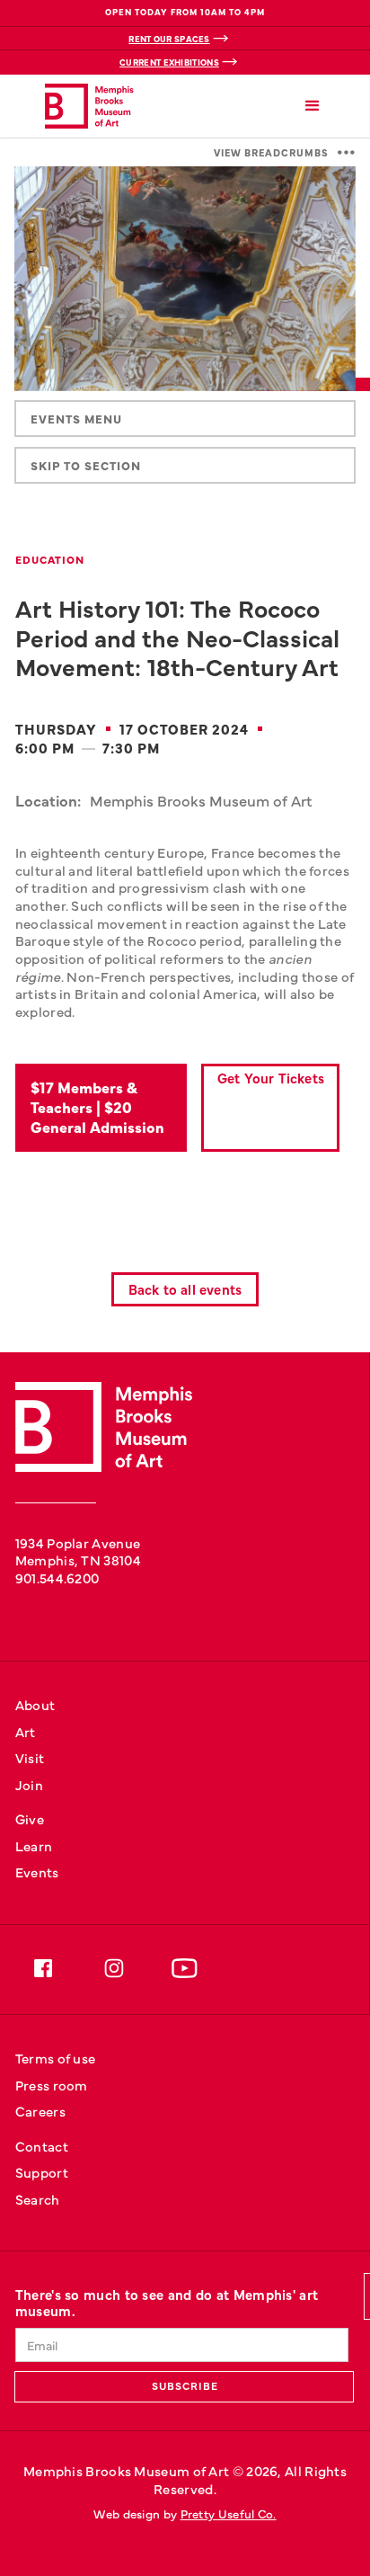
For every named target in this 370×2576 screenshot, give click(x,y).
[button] (313, 107)
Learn (34, 1845)
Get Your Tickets (271, 1078)
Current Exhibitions (169, 62)
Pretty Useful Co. (229, 2514)
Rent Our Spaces (169, 39)
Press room (52, 2085)
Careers (40, 2111)
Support (42, 2172)
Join (29, 1784)
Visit (30, 1757)
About (35, 1704)
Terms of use (56, 2058)
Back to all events (185, 1289)
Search (38, 2199)
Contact (42, 2146)
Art (26, 1731)
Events (37, 1872)
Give (30, 1818)
